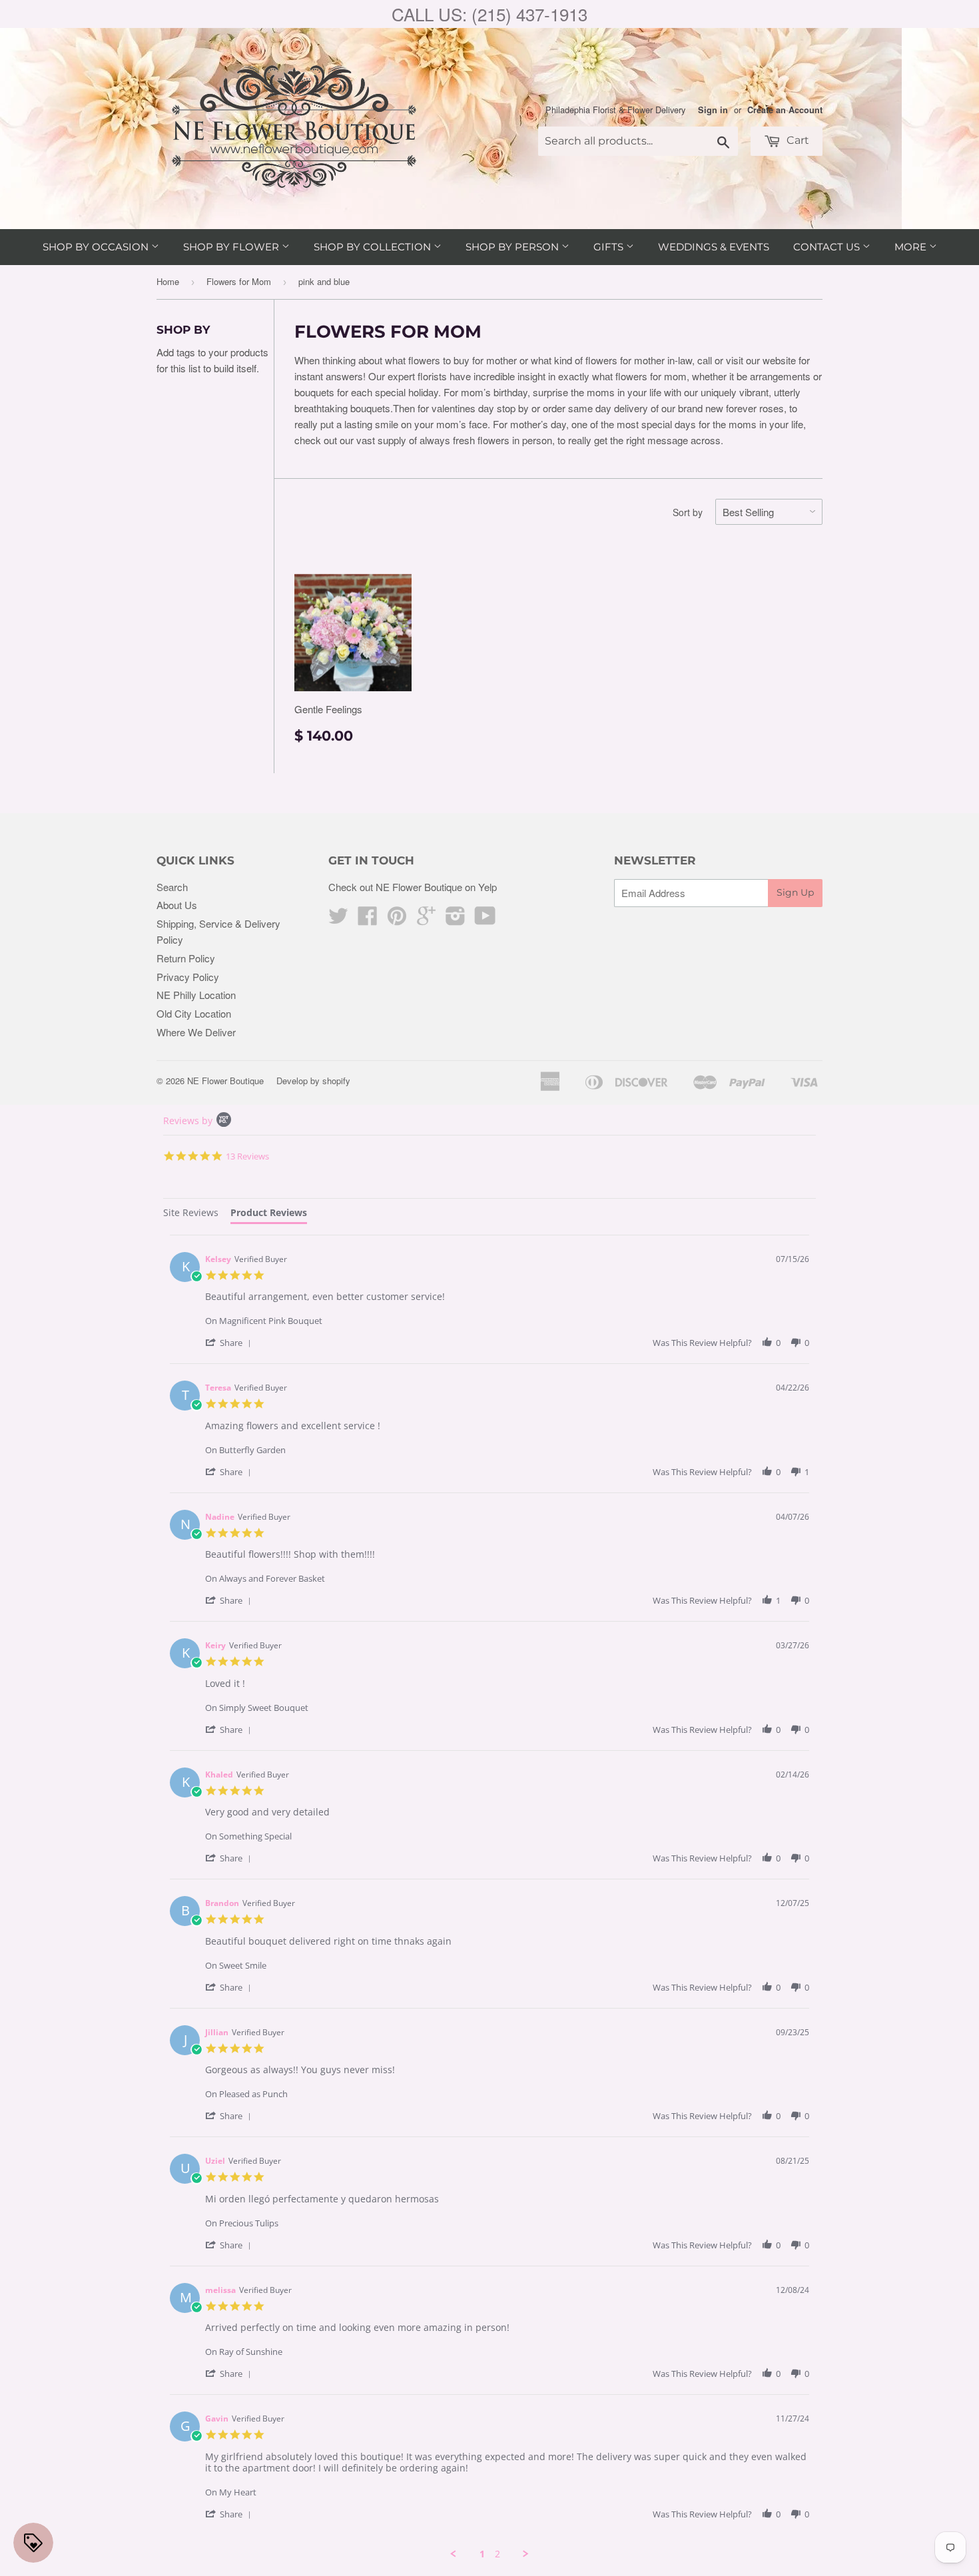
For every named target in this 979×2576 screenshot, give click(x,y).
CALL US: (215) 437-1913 (489, 14)
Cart (797, 140)
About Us (177, 905)
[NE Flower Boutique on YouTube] (485, 919)
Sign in (713, 110)
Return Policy (186, 958)
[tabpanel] (489, 1897)
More (912, 247)
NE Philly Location (196, 995)
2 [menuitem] (497, 2554)
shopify (336, 1081)
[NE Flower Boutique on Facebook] (368, 919)
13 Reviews (247, 1156)
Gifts (610, 247)
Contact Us (828, 247)
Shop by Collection (374, 247)
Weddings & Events (714, 247)
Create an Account (785, 110)
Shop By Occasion (97, 247)
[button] (230, 1342)
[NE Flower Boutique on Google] (426, 919)
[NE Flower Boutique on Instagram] (456, 919)
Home (168, 281)
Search (172, 887)
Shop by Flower (232, 247)
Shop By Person (513, 247)
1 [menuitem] (482, 2554)
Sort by (688, 512)
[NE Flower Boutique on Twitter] (338, 919)
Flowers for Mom (239, 281)
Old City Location (194, 1013)
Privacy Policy (188, 977)
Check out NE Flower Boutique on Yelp (413, 887)
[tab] (191, 1214)
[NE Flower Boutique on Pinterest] (397, 919)
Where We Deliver (196, 1032)
